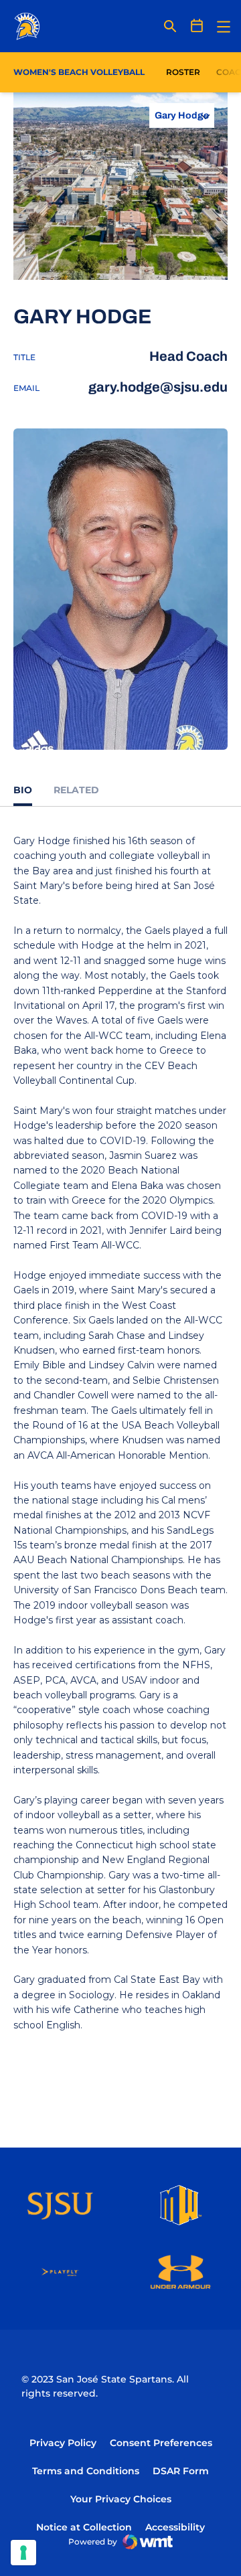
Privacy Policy (63, 2443)
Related (76, 790)
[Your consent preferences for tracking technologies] (23, 2553)
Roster (183, 72)
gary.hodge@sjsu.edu (158, 387)
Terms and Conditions (86, 2471)
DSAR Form (181, 2471)
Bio (23, 790)
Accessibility (175, 2527)
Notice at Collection (84, 2527)
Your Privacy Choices (121, 2499)
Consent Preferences (161, 2443)
